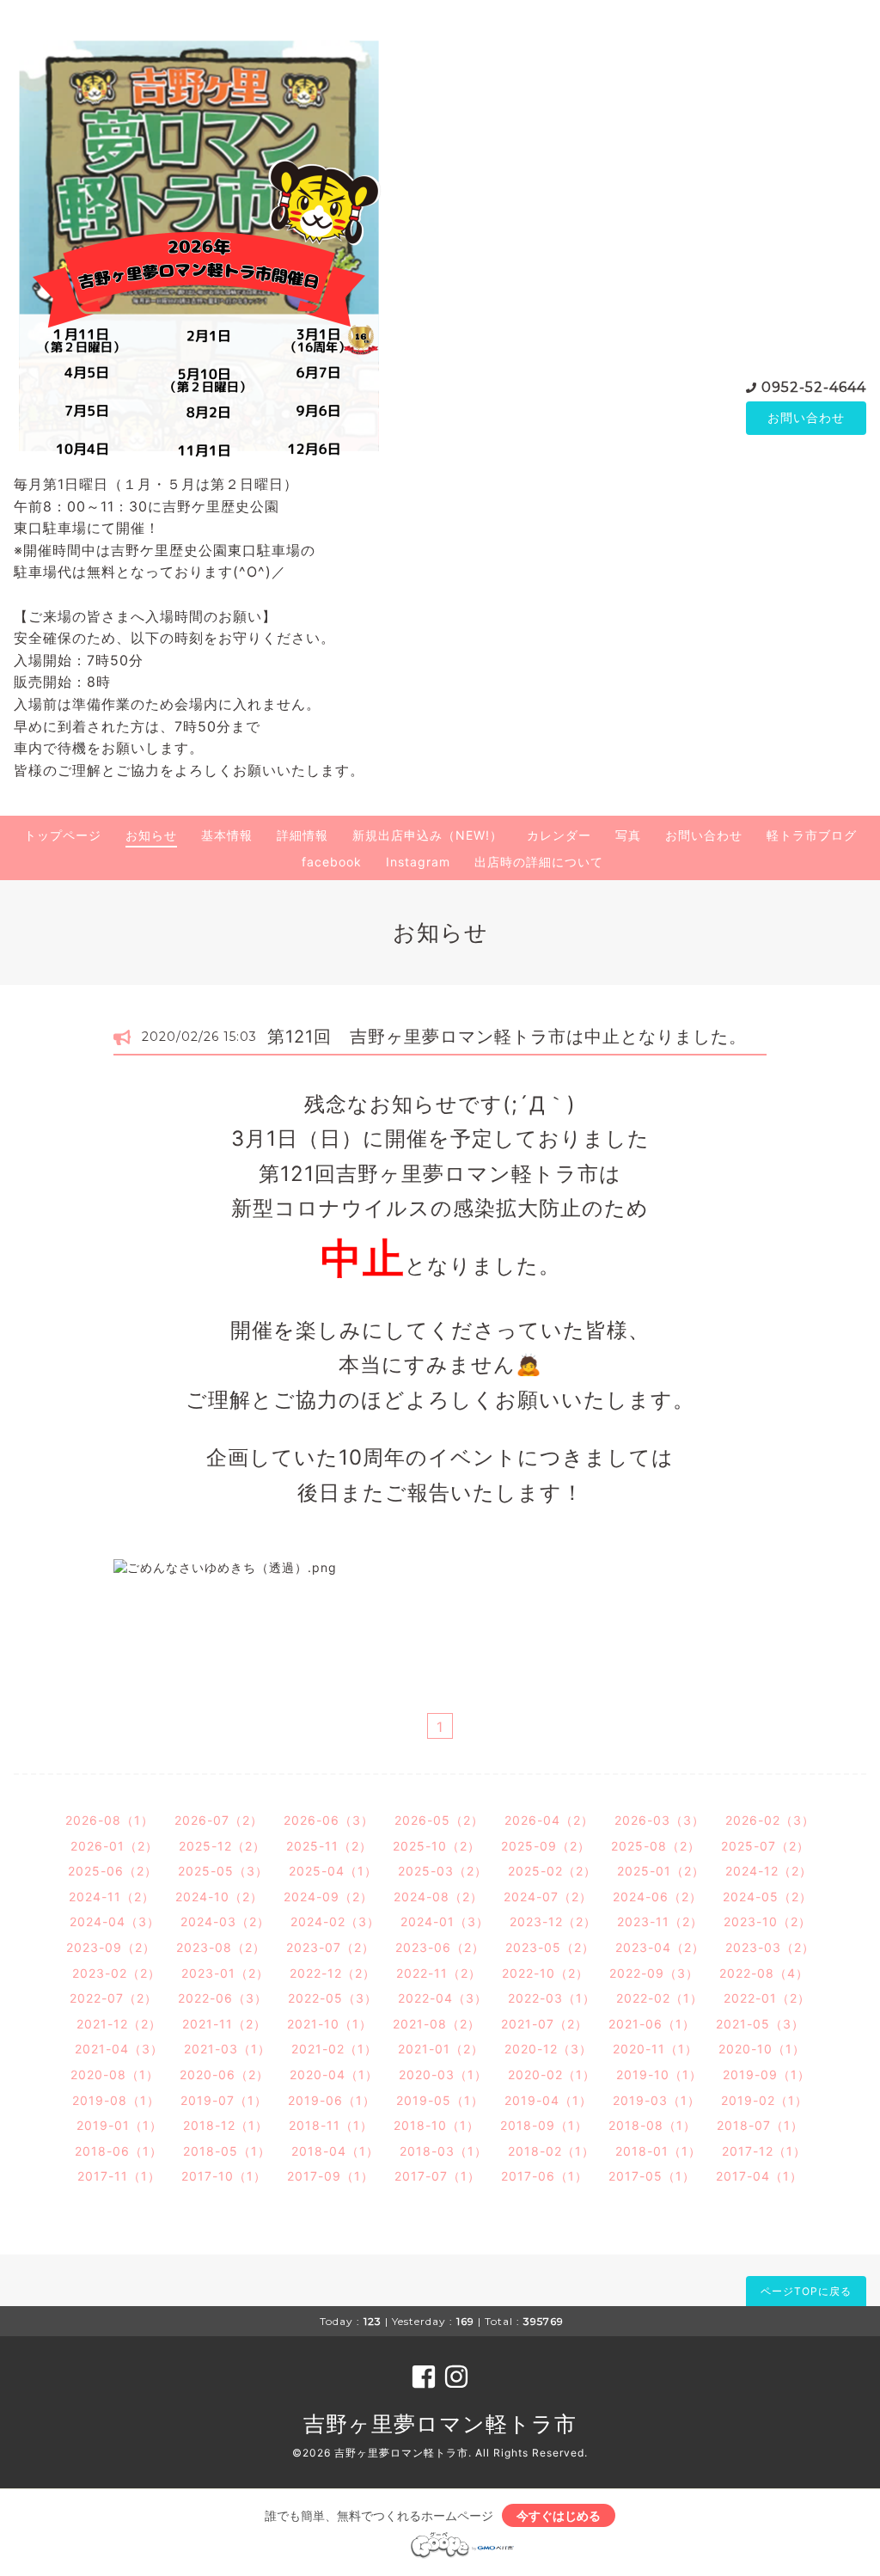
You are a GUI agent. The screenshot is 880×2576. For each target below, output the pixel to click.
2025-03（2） (443, 1871)
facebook (332, 862)
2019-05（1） (440, 2100)
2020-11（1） (655, 2049)
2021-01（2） (441, 2049)
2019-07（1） (224, 2100)
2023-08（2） (221, 1947)
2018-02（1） (551, 2151)
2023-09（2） (111, 1947)
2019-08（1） (116, 2100)
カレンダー (559, 835)
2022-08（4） (764, 1973)
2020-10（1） (762, 2049)
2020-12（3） (548, 2049)
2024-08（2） (438, 1897)
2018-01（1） (658, 2151)
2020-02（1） (552, 2074)
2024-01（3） (445, 1921)
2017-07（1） (437, 2176)
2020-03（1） (443, 2074)
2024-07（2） (548, 1897)
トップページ (63, 835)
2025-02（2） (552, 1871)
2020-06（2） (224, 2074)
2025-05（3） (223, 1871)
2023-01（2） (225, 1973)
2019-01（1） (119, 2125)
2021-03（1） (227, 2049)
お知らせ (151, 835)
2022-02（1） (660, 1998)
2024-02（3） (335, 1921)
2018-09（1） (544, 2125)
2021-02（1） (334, 2049)
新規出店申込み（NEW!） (428, 835)
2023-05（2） (550, 1947)
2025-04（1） (333, 1871)
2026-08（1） (110, 1820)
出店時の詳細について (539, 862)
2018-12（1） (226, 2125)
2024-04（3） (115, 1921)
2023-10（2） (767, 1921)
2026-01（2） (114, 1846)
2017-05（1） (652, 2176)
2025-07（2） (765, 1846)
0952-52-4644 (814, 387)
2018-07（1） (760, 2125)
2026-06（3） (329, 1820)
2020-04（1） (334, 2074)
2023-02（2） (116, 1973)
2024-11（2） (112, 1897)
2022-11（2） (439, 1973)
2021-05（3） (760, 2024)
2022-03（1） (552, 1998)
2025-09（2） (546, 1846)
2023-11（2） (660, 1921)
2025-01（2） (661, 1871)
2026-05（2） (439, 1820)
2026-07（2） (219, 1820)
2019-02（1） (764, 2100)
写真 (628, 835)
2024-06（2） (657, 1897)
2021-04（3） (119, 2049)
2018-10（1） (437, 2125)
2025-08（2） (656, 1846)
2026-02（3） (770, 1820)
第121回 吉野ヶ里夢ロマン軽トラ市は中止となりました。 (507, 1037)
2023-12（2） (553, 1921)
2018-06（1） (119, 2151)
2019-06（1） (332, 2100)
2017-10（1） (224, 2176)
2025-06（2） (113, 1871)
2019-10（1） (659, 2074)
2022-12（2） (333, 1973)
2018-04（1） (335, 2151)
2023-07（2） (330, 1947)
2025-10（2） (437, 1846)
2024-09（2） (328, 1897)
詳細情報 (302, 835)
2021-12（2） (119, 2024)
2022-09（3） (654, 1973)
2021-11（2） (224, 2024)
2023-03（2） (770, 1947)
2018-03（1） (443, 2151)
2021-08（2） (437, 2024)
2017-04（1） (759, 2176)
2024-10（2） (219, 1897)
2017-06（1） (544, 2176)
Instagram (418, 862)
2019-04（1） (548, 2100)
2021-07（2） (544, 2024)
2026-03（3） (660, 1820)
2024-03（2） (225, 1921)
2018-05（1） (227, 2151)
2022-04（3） (443, 1998)
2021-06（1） (652, 2024)
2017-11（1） (119, 2176)
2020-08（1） (115, 2074)
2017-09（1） (330, 2176)
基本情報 (227, 835)
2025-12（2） (222, 1846)
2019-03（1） (657, 2100)
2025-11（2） (329, 1846)
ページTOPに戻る (806, 2291)
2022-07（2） (113, 1998)
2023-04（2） (660, 1947)
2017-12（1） (764, 2151)
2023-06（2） (440, 1947)
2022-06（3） (223, 1998)
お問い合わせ (806, 417)
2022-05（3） (333, 1998)
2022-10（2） (545, 1973)
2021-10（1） (330, 2024)
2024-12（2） (769, 1871)
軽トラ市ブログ (812, 835)
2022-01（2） (767, 1998)
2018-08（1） (652, 2125)
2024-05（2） (767, 1897)
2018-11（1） (331, 2125)
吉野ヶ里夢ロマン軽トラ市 (440, 2424)
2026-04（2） (549, 1820)
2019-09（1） (767, 2074)
